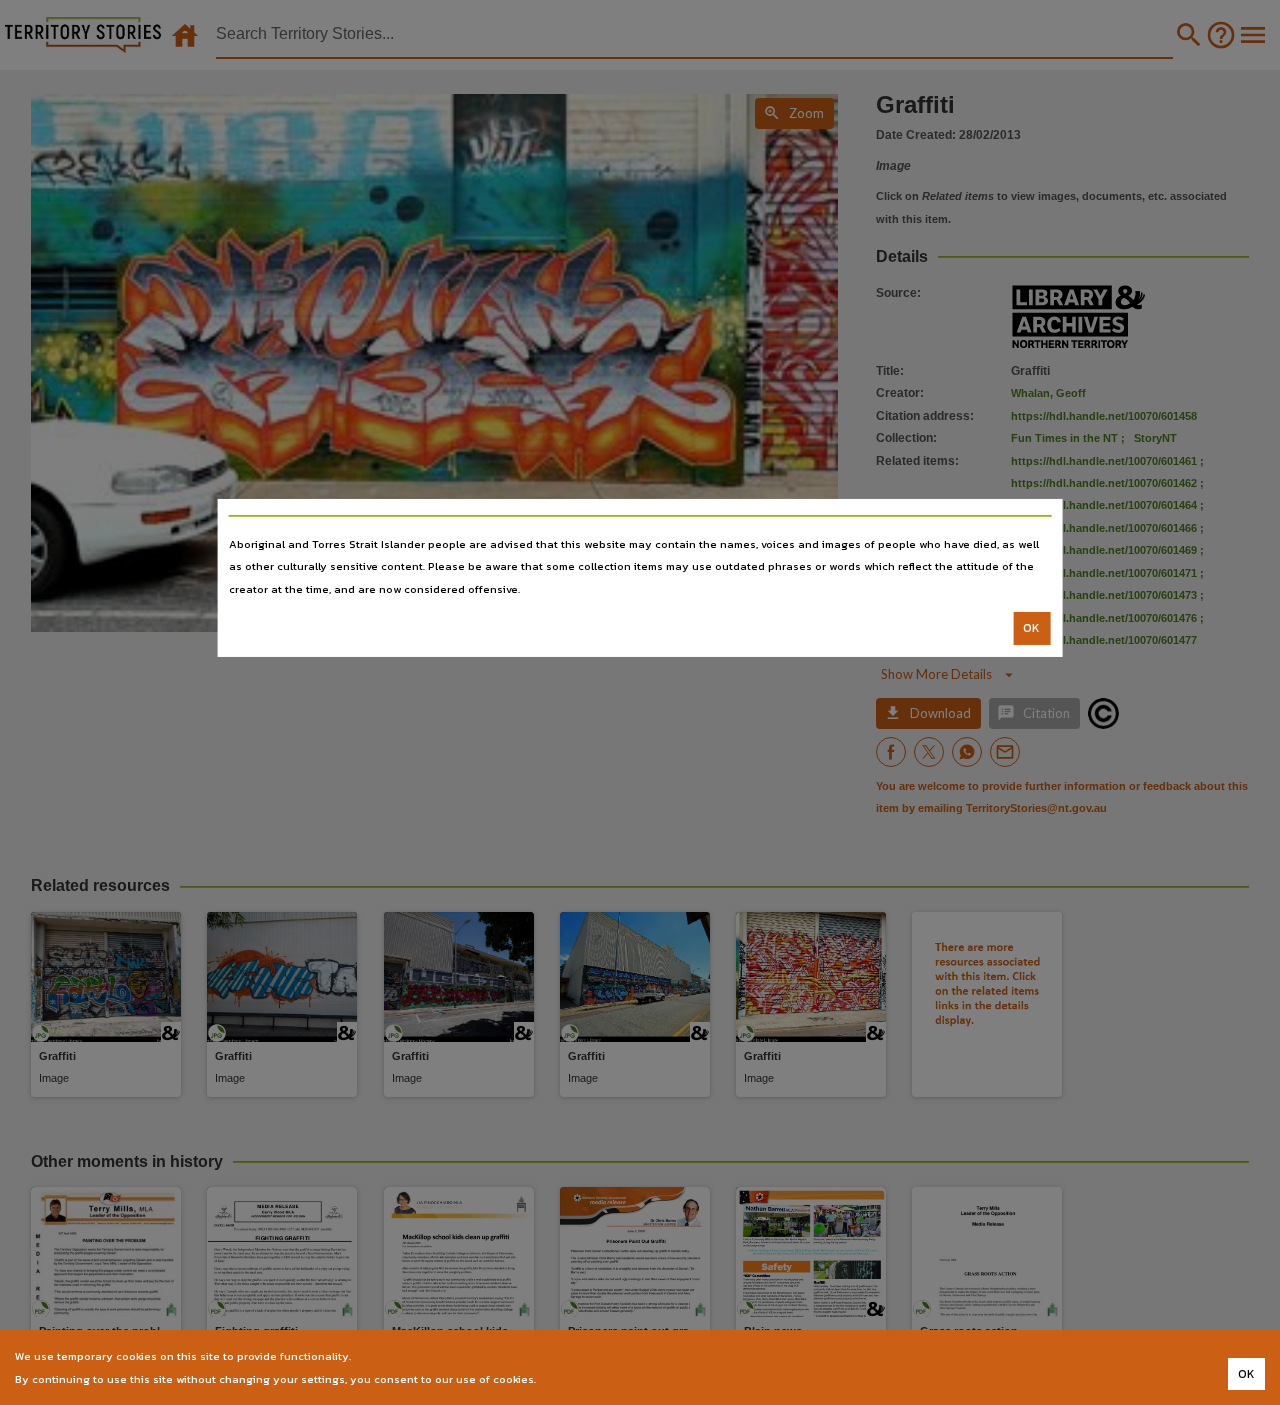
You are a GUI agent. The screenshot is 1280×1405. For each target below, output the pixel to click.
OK (1031, 628)
